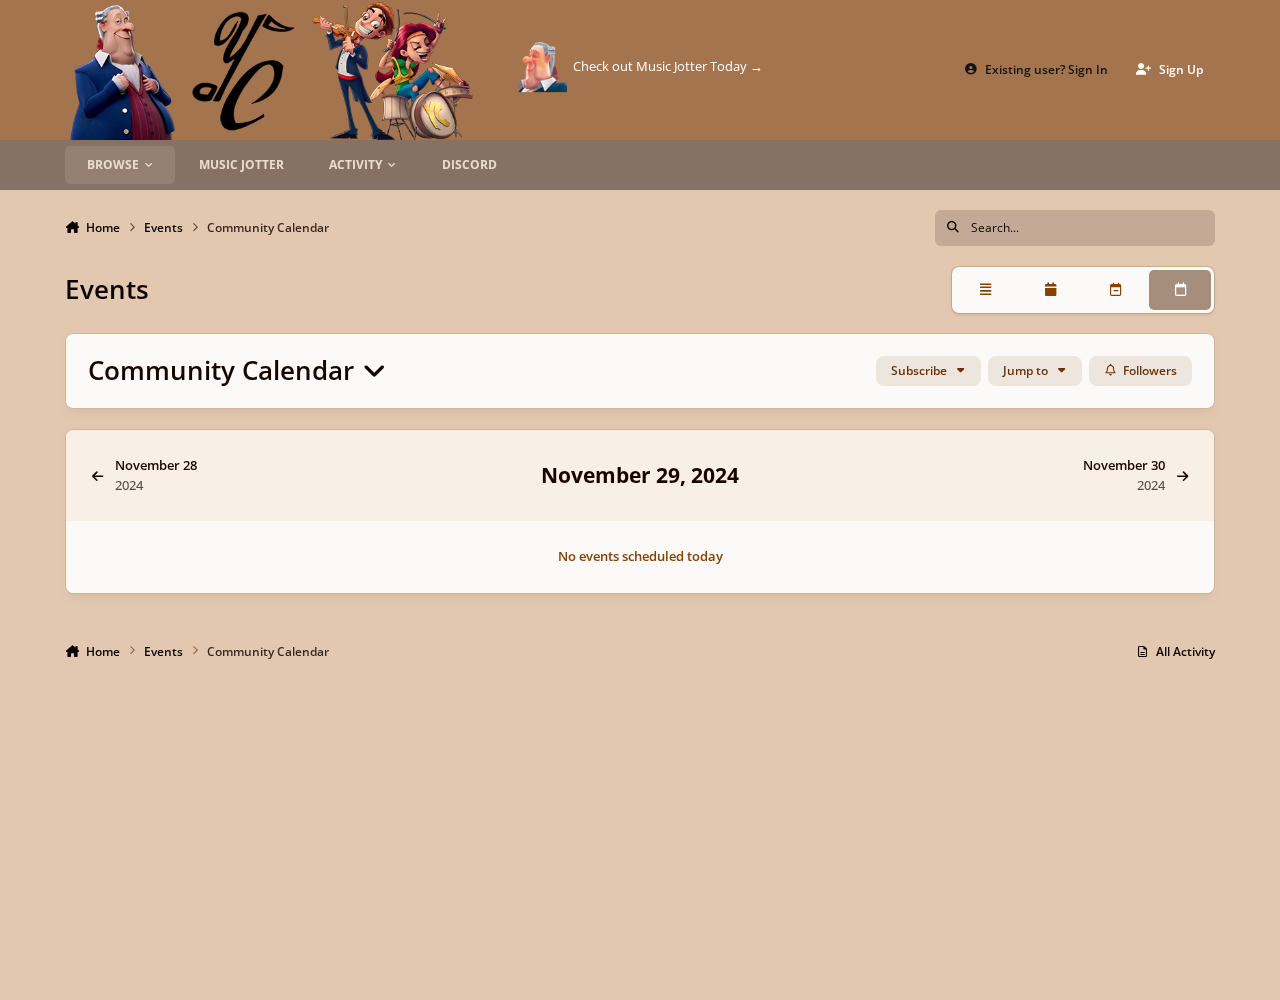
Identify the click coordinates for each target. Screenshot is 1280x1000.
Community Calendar (224, 370)
